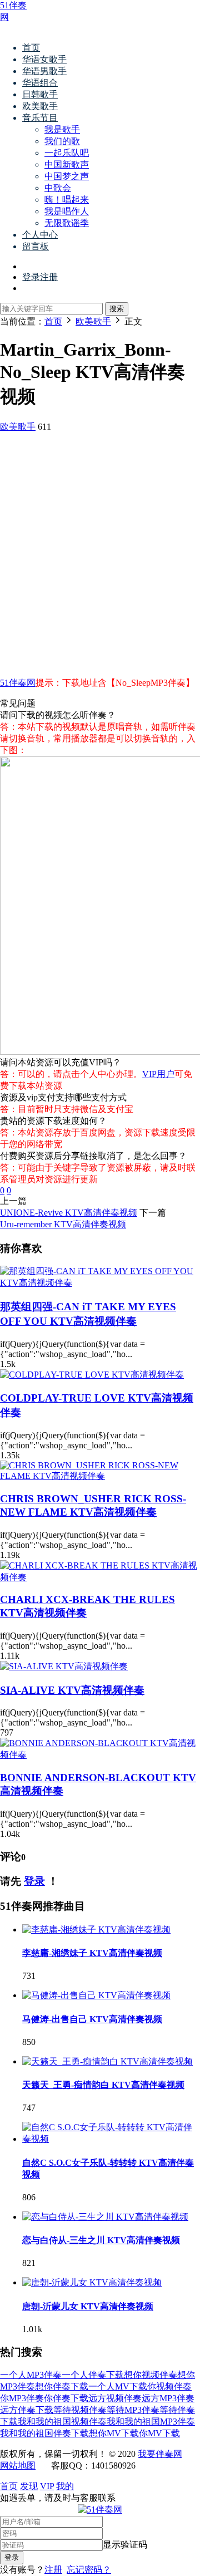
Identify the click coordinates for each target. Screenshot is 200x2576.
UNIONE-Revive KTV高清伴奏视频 (69, 1213)
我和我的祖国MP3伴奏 (151, 2422)
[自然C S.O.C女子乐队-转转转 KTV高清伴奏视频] (111, 2139)
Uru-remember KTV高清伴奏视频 (63, 1224)
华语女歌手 (44, 59)
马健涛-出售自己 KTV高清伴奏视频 (92, 2019)
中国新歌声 (67, 164)
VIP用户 (158, 1074)
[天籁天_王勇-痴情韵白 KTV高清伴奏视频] (107, 2061)
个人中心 (40, 235)
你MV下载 (159, 2433)
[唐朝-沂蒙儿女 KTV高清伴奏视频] (92, 2282)
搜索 (117, 309)
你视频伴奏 (169, 2386)
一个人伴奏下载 (93, 2375)
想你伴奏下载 (62, 2386)
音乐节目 (40, 118)
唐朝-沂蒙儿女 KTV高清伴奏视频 (88, 2306)
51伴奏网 (18, 683)
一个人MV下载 (118, 2386)
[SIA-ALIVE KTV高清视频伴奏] (64, 1666)
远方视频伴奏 (115, 2398)
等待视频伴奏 (80, 2410)
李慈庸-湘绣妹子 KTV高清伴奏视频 (92, 1953)
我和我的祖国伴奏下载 (44, 2433)
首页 (31, 48)
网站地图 (18, 2466)
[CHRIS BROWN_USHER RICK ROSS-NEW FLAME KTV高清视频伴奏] (100, 1476)
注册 (53, 2570)
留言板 (36, 246)
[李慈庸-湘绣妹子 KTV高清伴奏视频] (96, 1929)
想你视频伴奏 (151, 2375)
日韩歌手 (40, 94)
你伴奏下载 (66, 2398)
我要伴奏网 (160, 2454)
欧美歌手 (40, 106)
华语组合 (40, 83)
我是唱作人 (67, 211)
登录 (34, 1881)
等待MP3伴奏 (133, 2410)
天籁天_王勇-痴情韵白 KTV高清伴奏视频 (103, 2085)
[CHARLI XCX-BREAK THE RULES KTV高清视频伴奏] (100, 1577)
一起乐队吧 (67, 153)
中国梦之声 (67, 176)
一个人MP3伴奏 (31, 2375)
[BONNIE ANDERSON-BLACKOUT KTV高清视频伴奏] (100, 1755)
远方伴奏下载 (27, 2410)
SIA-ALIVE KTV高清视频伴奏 (72, 1690)
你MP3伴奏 (22, 2398)
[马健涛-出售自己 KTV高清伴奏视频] (96, 1995)
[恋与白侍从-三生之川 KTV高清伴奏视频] (105, 2217)
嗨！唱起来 (67, 200)
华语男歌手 (44, 71)
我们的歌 (62, 141)
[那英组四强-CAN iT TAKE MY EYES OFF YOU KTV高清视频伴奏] (100, 1283)
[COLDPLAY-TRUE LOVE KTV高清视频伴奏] (92, 1375)
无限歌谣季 (67, 223)
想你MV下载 (114, 2433)
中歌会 (58, 188)
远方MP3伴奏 (168, 2398)
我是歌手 (62, 129)
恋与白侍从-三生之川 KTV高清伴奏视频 (101, 2240)
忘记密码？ (89, 2570)
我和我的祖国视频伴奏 (62, 2422)
